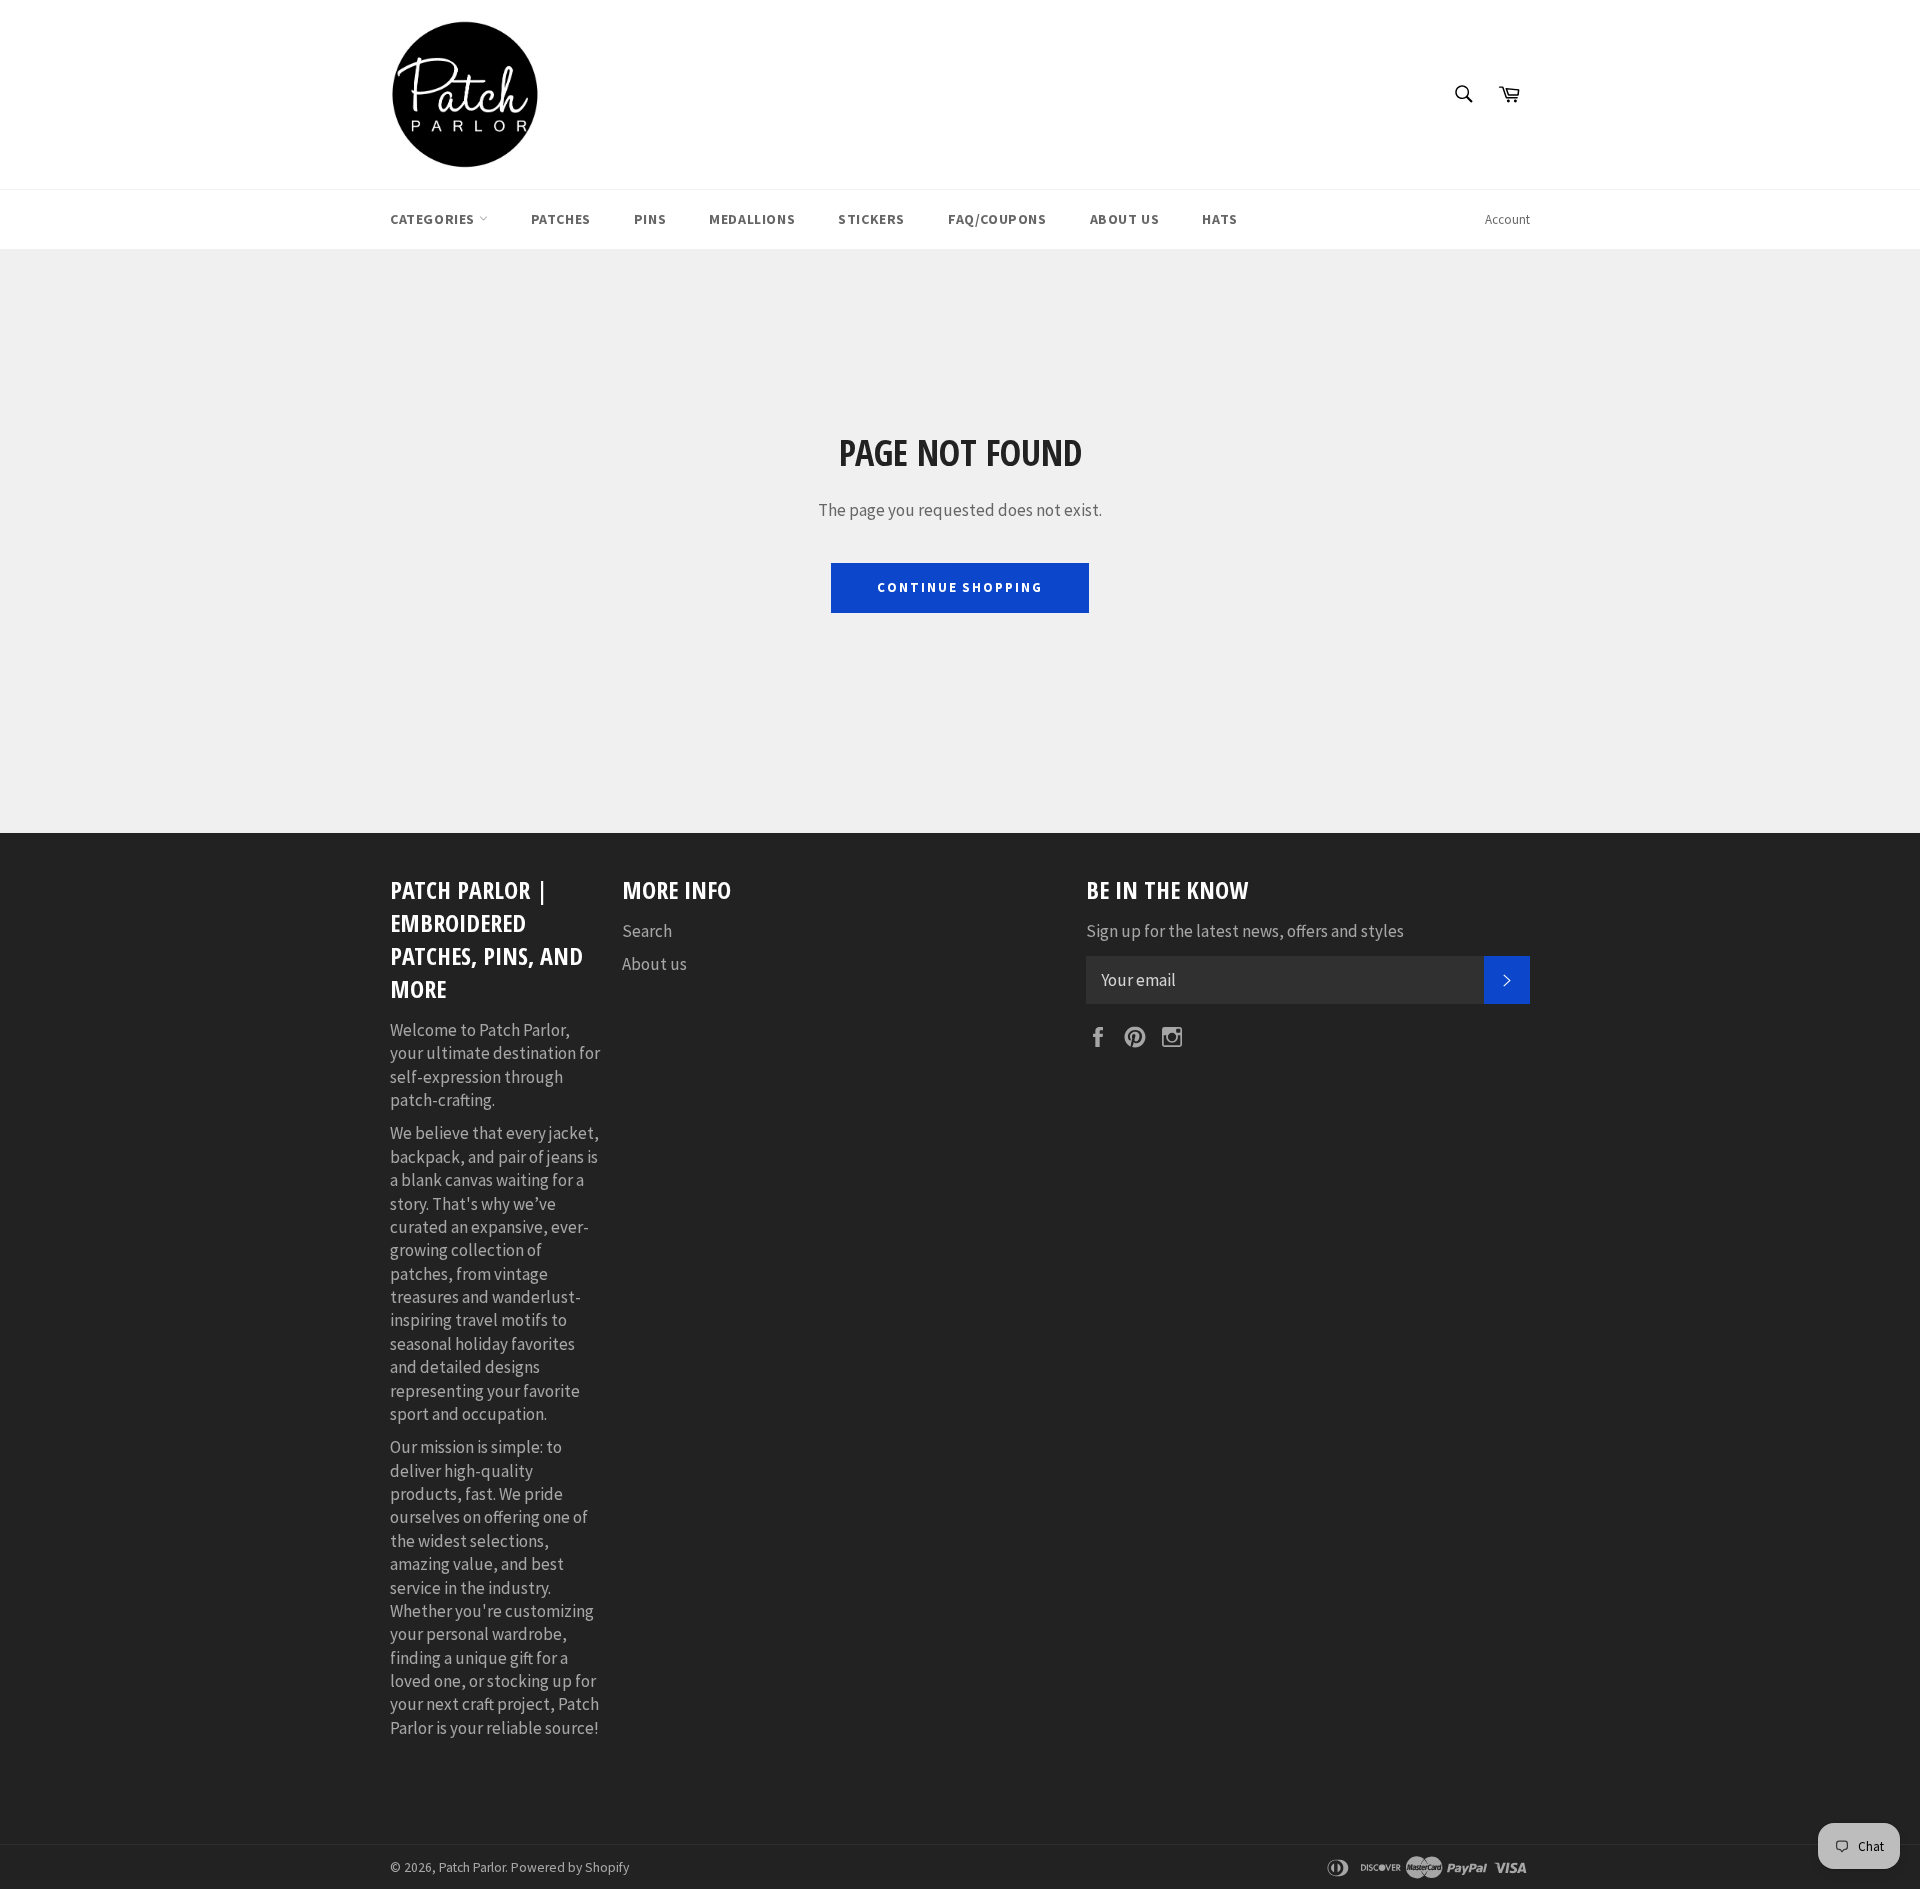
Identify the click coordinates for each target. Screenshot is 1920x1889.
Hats (1219, 219)
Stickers (871, 219)
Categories (434, 219)
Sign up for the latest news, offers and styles (1245, 931)
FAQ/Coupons (997, 219)
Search (647, 931)
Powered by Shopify (570, 1867)
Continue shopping (960, 587)
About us (654, 964)
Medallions (752, 219)
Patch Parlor (472, 1867)
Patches (561, 219)
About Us (1125, 219)
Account (1507, 219)
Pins (650, 219)
